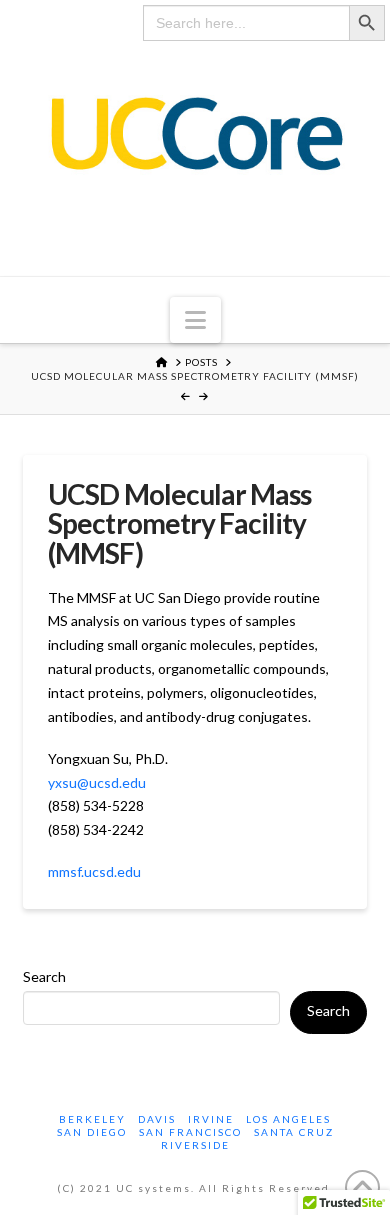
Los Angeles (288, 1119)
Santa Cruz (294, 1132)
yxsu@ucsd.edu (97, 782)
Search (44, 976)
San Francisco (190, 1132)
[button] (195, 320)
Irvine (211, 1119)
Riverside (195, 1145)
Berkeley (92, 1119)
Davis (157, 1119)
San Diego (92, 1132)
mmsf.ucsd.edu (94, 871)
